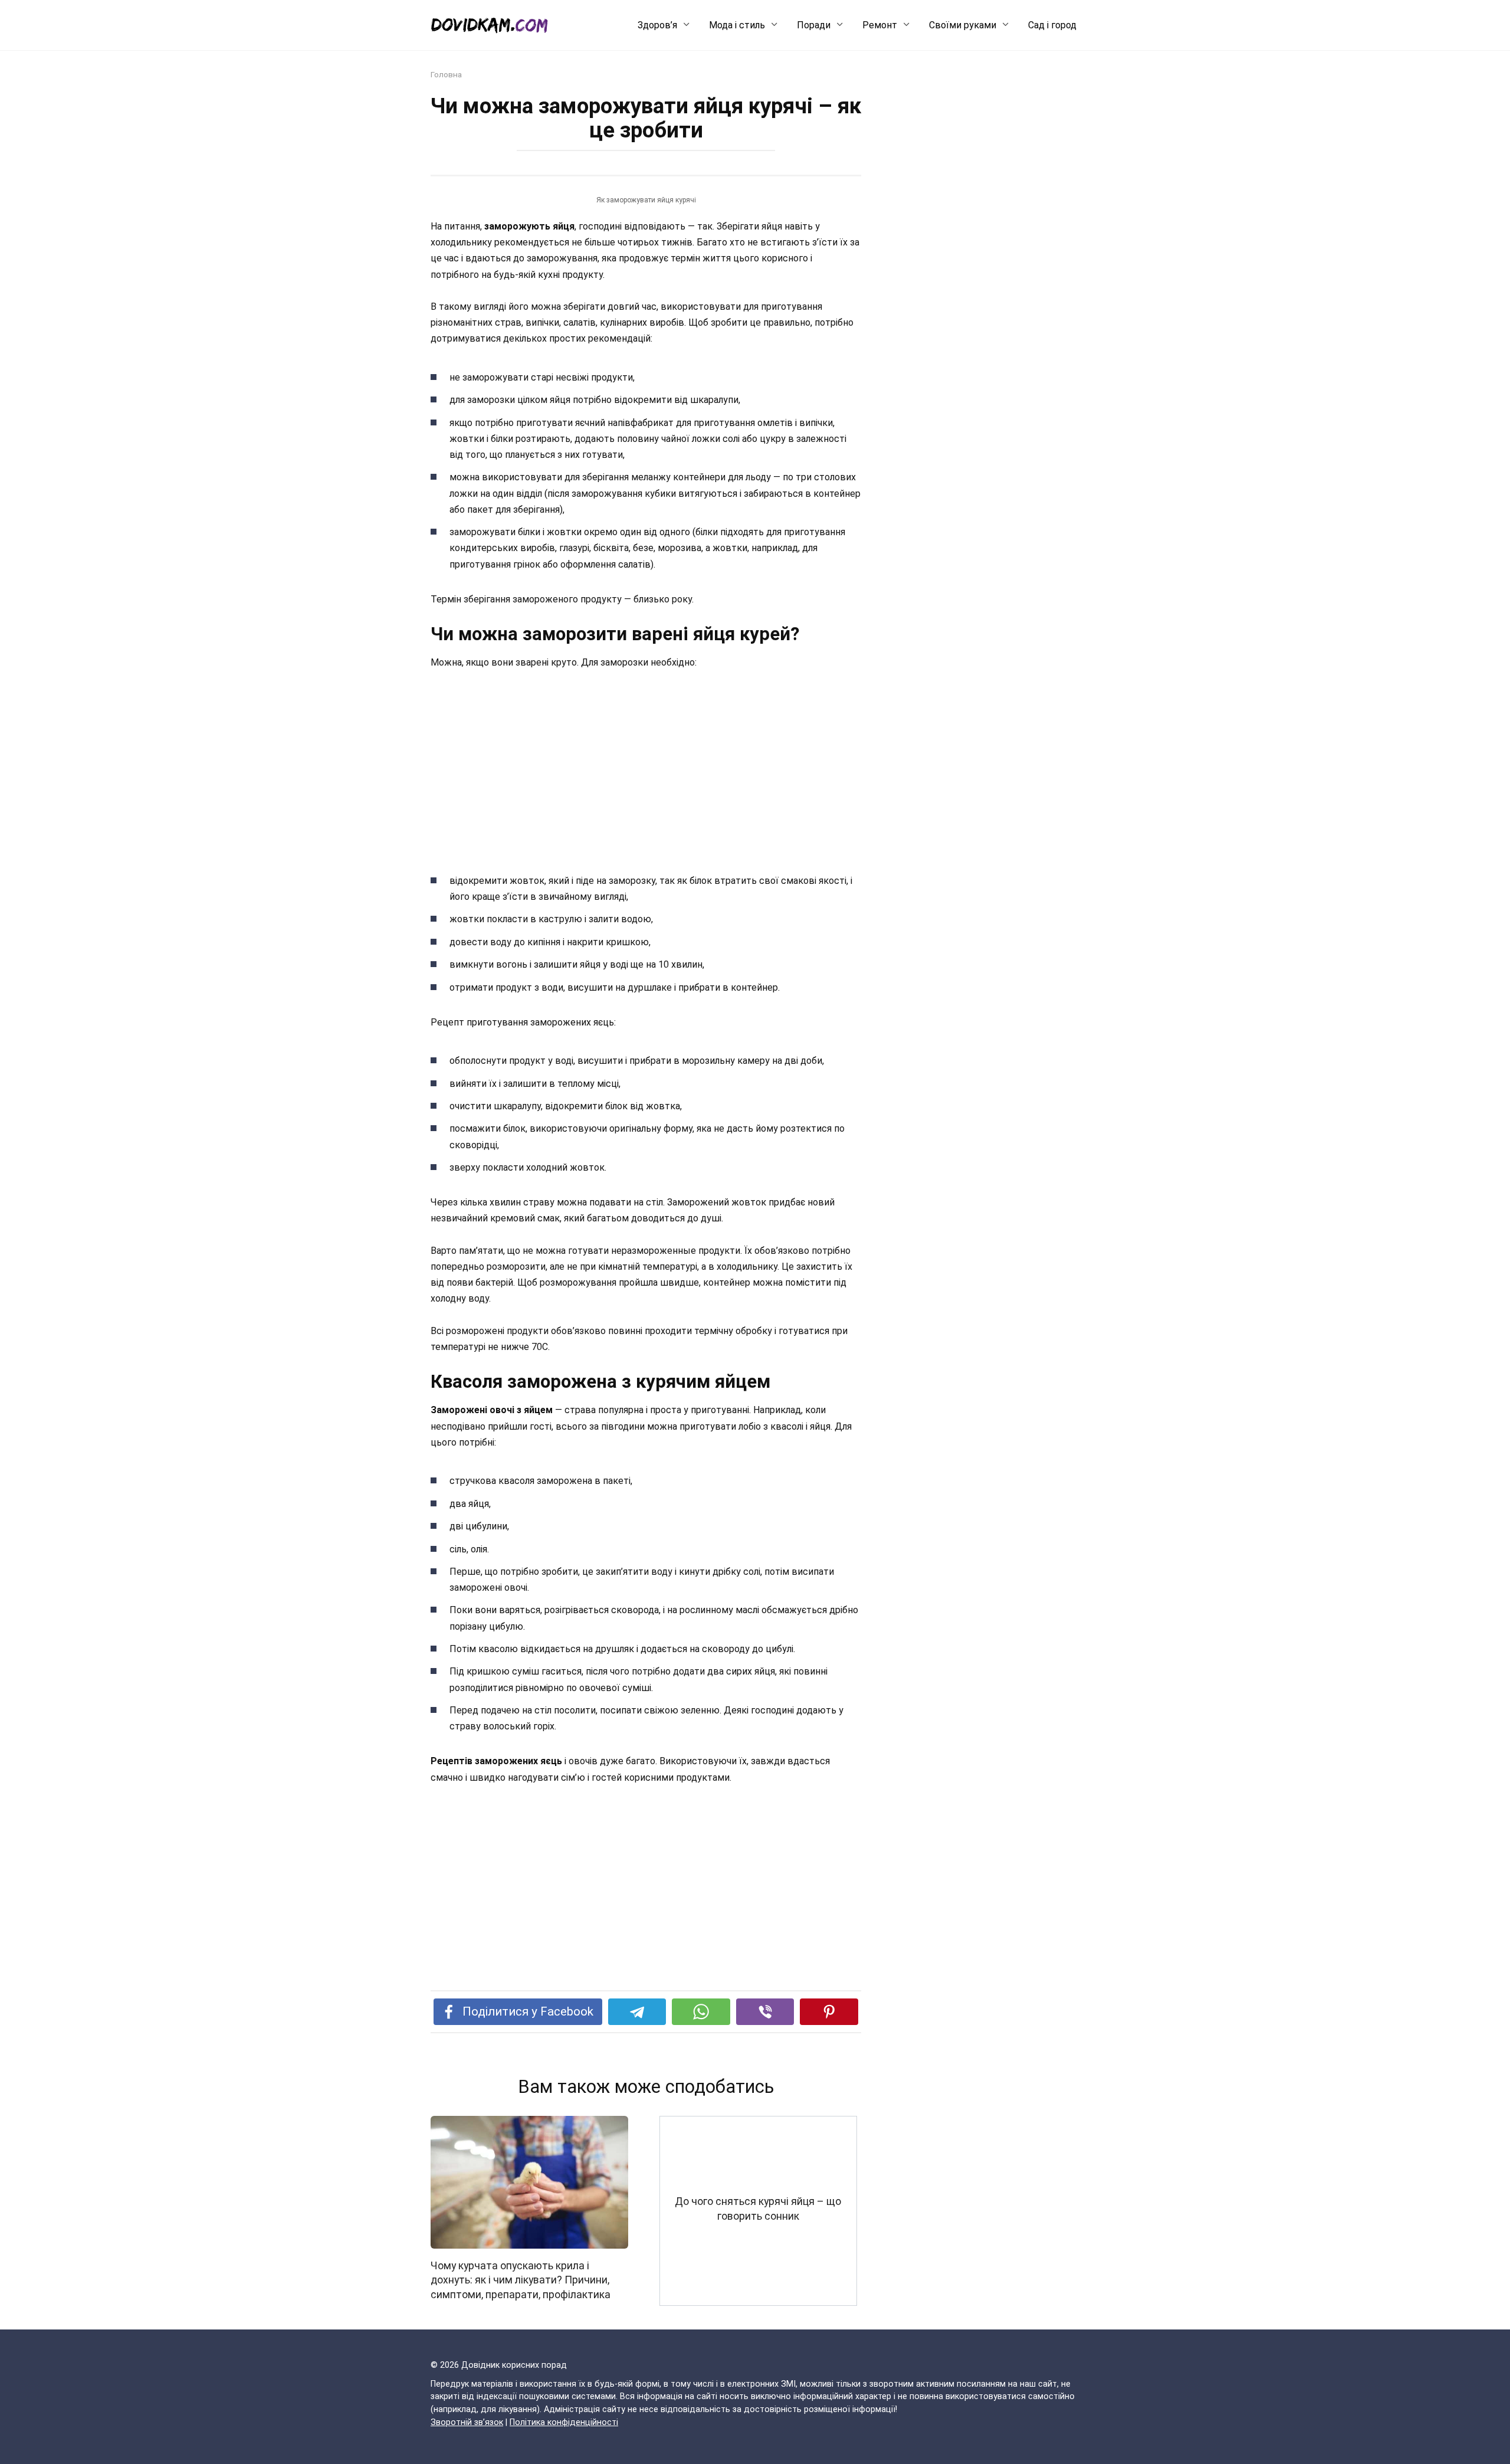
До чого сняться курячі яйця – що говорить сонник (758, 2209)
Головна (446, 74)
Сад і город (1052, 25)
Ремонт (880, 25)
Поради (814, 25)
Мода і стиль (737, 25)
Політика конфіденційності (564, 2422)
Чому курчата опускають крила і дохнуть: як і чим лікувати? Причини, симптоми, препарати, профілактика (521, 2280)
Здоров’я (657, 25)
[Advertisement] (646, 769)
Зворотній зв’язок (467, 2422)
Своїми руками (963, 25)
